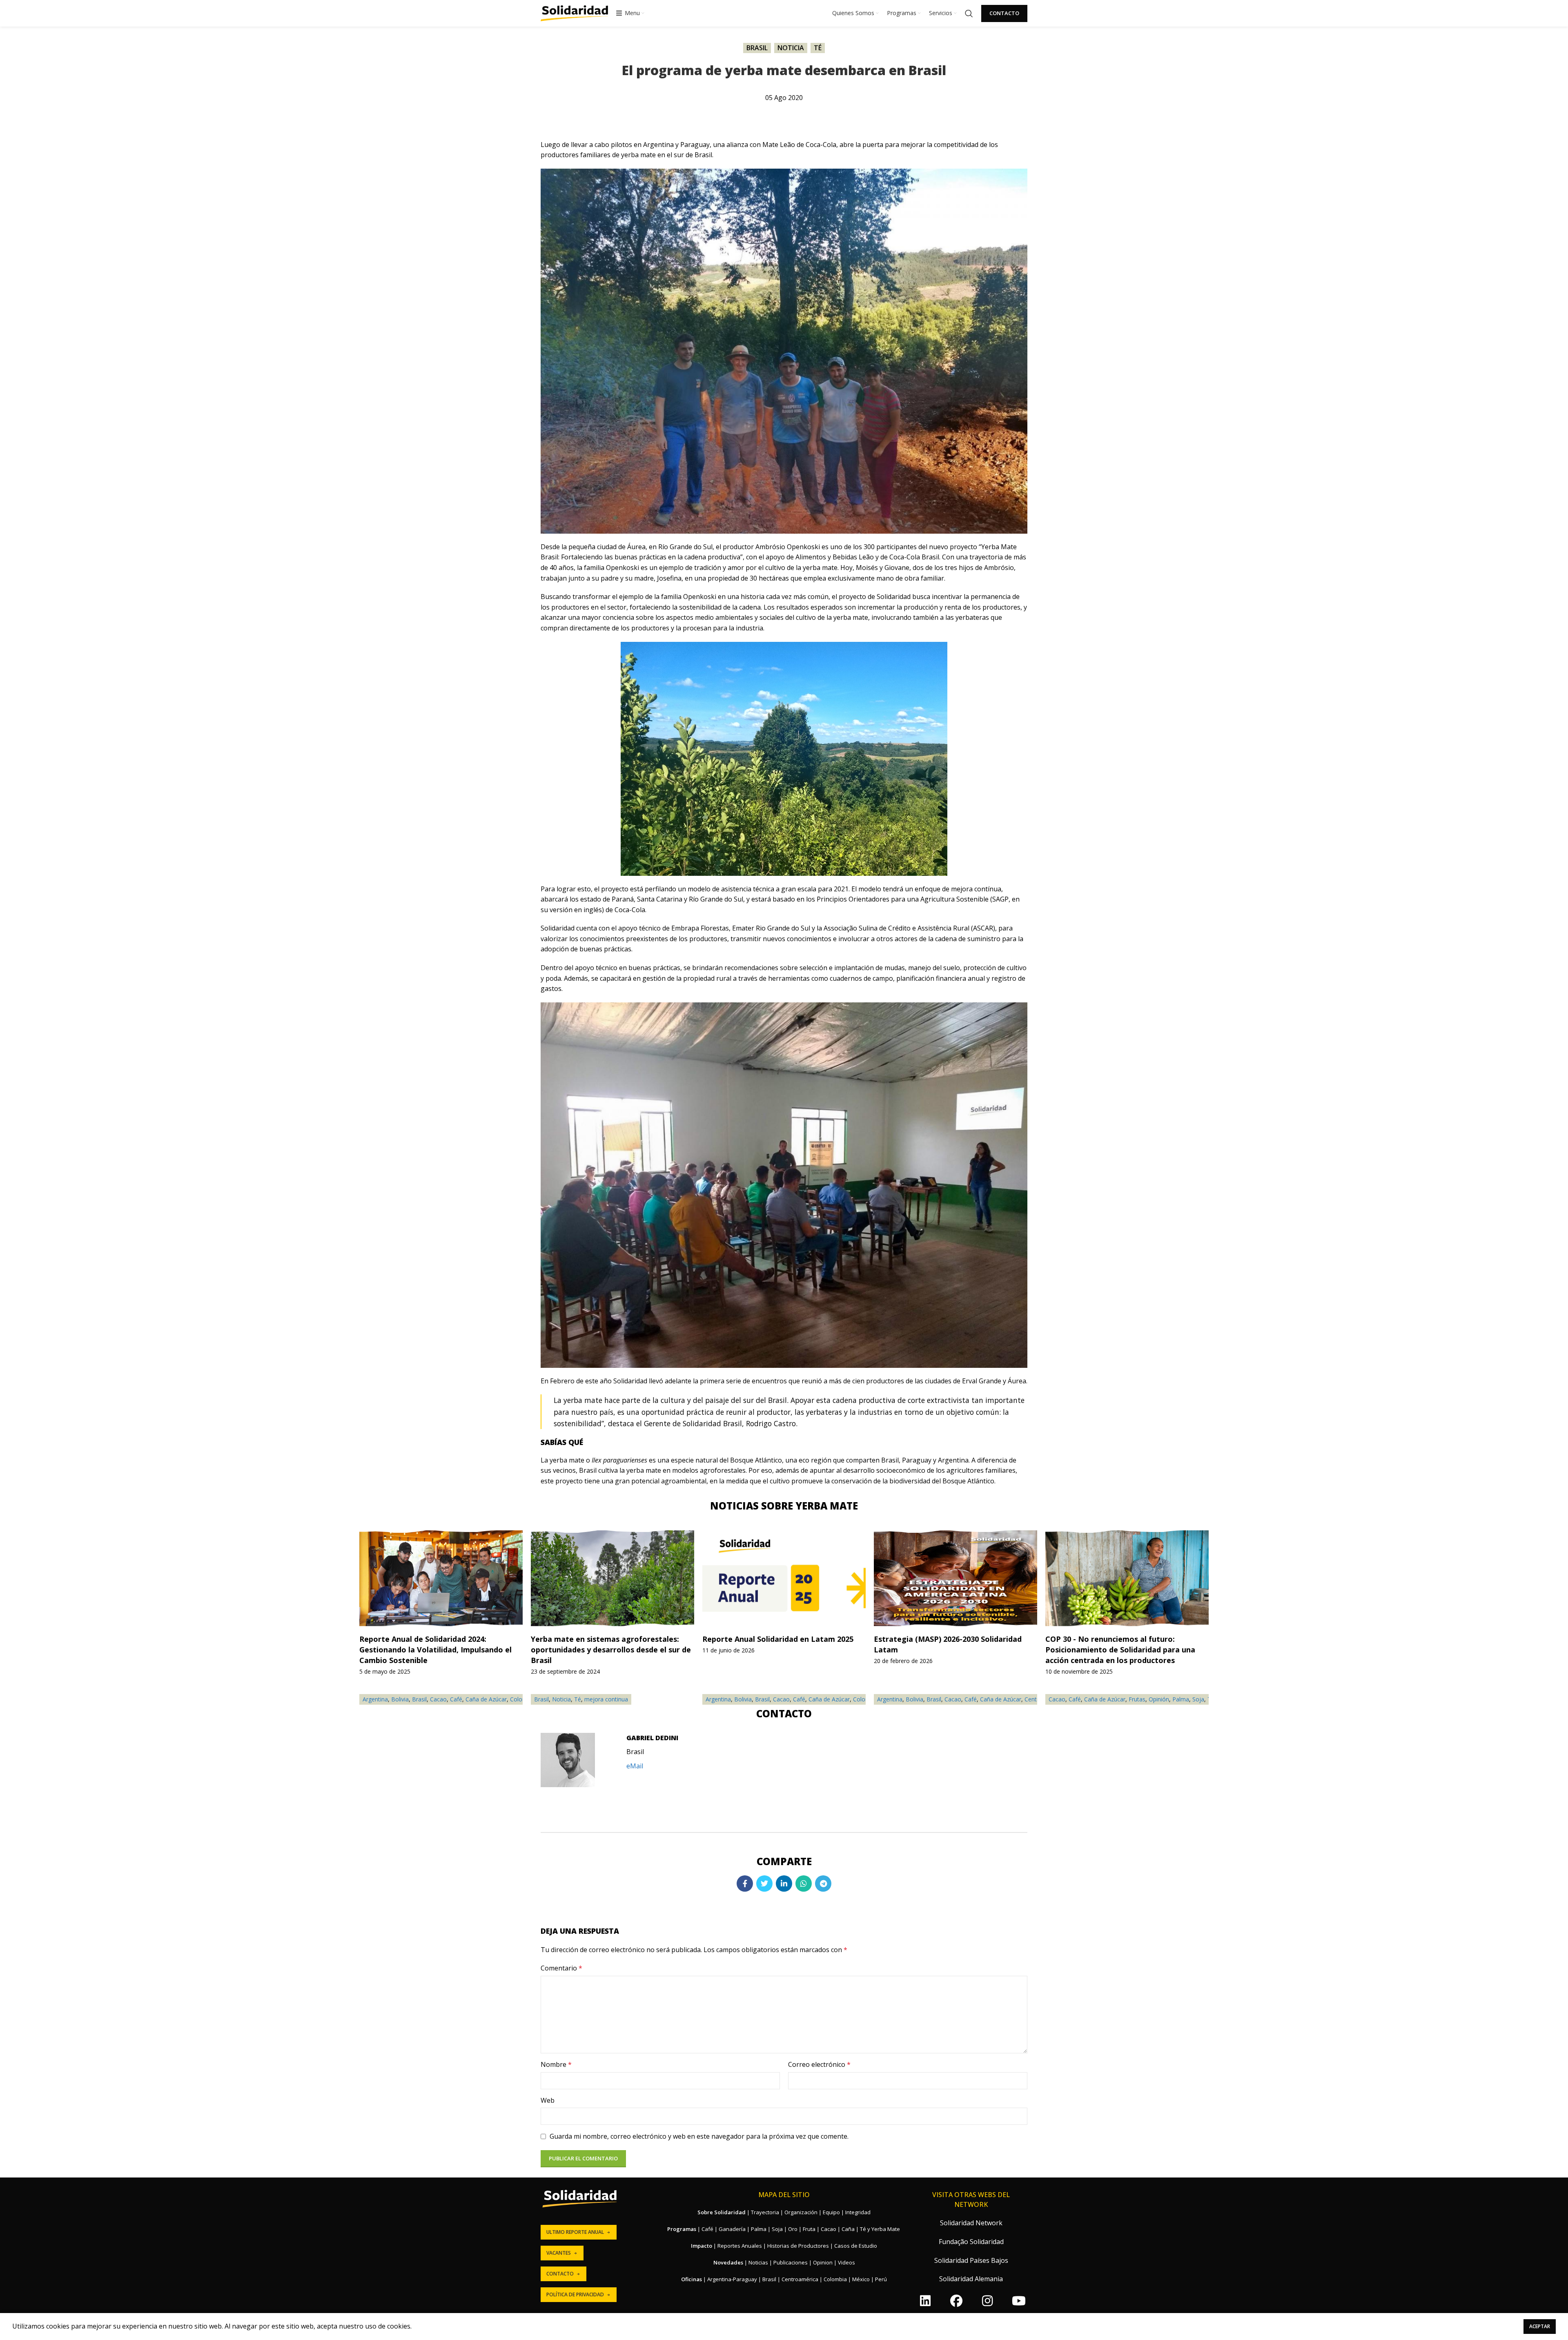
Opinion (823, 2262)
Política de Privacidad (575, 2294)
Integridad (858, 2212)
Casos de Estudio (856, 2246)
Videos (846, 2262)
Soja (1198, 1699)
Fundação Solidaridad (971, 2242)
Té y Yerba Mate (880, 2229)
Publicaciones (791, 2262)
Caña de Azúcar (829, 1699)
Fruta (809, 2229)
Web (548, 2100)
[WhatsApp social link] (804, 1884)
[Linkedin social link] (784, 1884)
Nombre (556, 2064)
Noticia (791, 48)
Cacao (781, 1699)
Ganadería (732, 2229)
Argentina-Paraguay (732, 2279)
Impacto (702, 2246)
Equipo (831, 2212)
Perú (881, 2279)
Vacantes (559, 2253)
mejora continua (606, 1699)
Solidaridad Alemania (971, 2279)
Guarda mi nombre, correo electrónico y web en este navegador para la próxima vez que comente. (699, 2136)
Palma (1181, 1699)
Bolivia (743, 1699)
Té (818, 48)
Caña (848, 2229)
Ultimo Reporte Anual (575, 2232)
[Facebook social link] (745, 1884)
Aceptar (1540, 2326)
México (861, 2279)
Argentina (718, 1699)
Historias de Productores (798, 2246)
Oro (793, 2229)
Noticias (758, 2262)
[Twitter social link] (764, 1884)
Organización (801, 2212)
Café (799, 1699)
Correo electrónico (819, 2064)
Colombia (835, 2279)
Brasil (757, 48)
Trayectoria (765, 2212)
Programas (682, 2229)
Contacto (1004, 13)
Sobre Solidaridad (722, 2212)
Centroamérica (800, 2279)
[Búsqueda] (969, 13)
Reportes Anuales (740, 2246)
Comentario (561, 1968)
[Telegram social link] (823, 1884)
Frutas (1137, 1699)
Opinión (1159, 1699)
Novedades (728, 2262)
